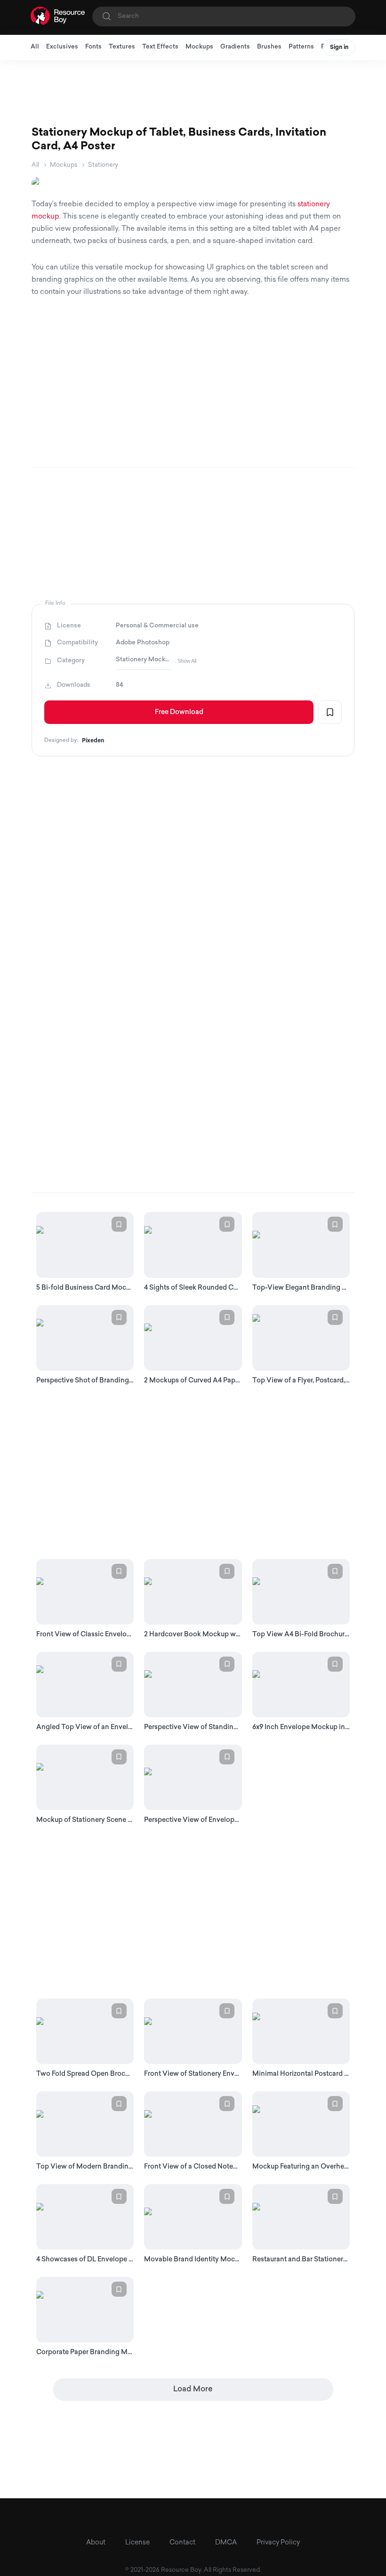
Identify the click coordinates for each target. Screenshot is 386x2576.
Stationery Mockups (144, 660)
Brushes (269, 47)
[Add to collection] (330, 712)
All (35, 47)
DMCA (226, 2543)
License (137, 2543)
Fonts (93, 47)
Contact (182, 2543)
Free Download (179, 712)
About (96, 2543)
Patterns (301, 47)
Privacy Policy (278, 2543)
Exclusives (62, 47)
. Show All (185, 661)
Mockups (199, 47)
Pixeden (93, 741)
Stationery (103, 165)
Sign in (339, 48)
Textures (122, 47)
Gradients (235, 47)
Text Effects (160, 47)
